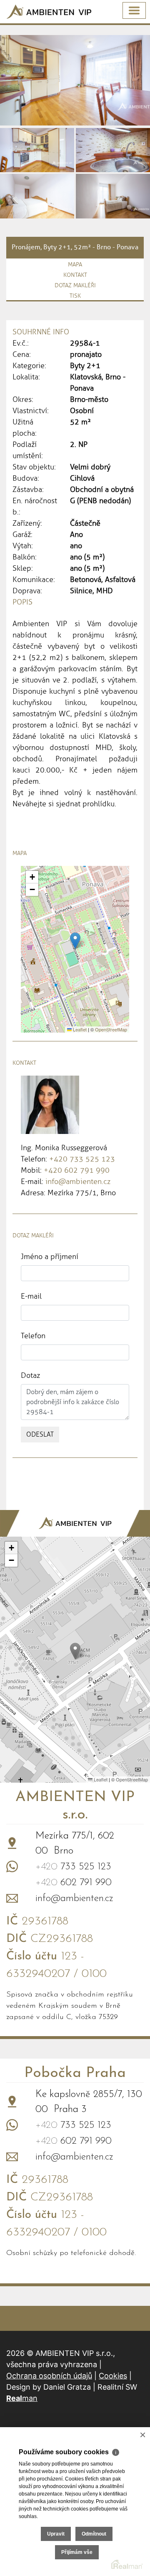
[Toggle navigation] (134, 10)
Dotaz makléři (75, 285)
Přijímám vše (77, 2552)
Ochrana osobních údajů (49, 2376)
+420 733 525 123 (82, 1159)
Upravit (56, 2534)
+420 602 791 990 (77, 1170)
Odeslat (40, 1434)
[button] (75, 941)
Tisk (75, 296)
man (22, 2398)
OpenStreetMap (111, 1029)
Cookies (113, 2376)
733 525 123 (73, 1867)
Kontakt (75, 275)
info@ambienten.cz (78, 1181)
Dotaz (30, 1375)
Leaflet (79, 1029)
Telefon (33, 1336)
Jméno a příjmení (50, 1257)
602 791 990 (74, 1883)
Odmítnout (94, 2534)
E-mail (31, 1296)
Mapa (75, 265)
